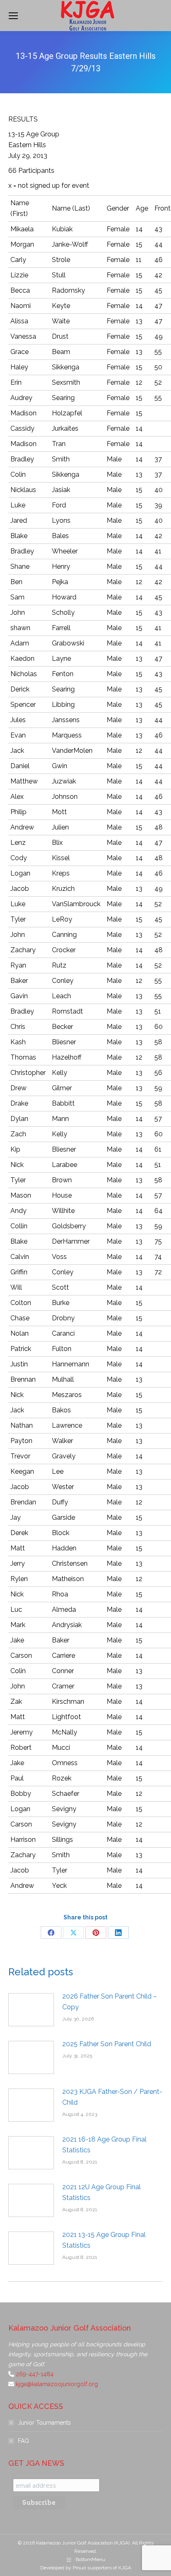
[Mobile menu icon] (13, 16)
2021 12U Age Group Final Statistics (101, 2192)
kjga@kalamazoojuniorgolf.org (57, 2384)
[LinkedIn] (118, 1933)
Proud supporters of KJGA (102, 2568)
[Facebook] (51, 1933)
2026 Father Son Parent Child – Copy (110, 2002)
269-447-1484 (35, 2374)
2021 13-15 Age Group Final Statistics (104, 2240)
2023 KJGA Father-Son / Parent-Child (112, 2097)
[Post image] (31, 2010)
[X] (73, 1933)
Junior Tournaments (44, 2423)
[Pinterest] (96, 1933)
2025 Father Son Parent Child (107, 2044)
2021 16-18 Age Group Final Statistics (104, 2145)
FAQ (23, 2441)
